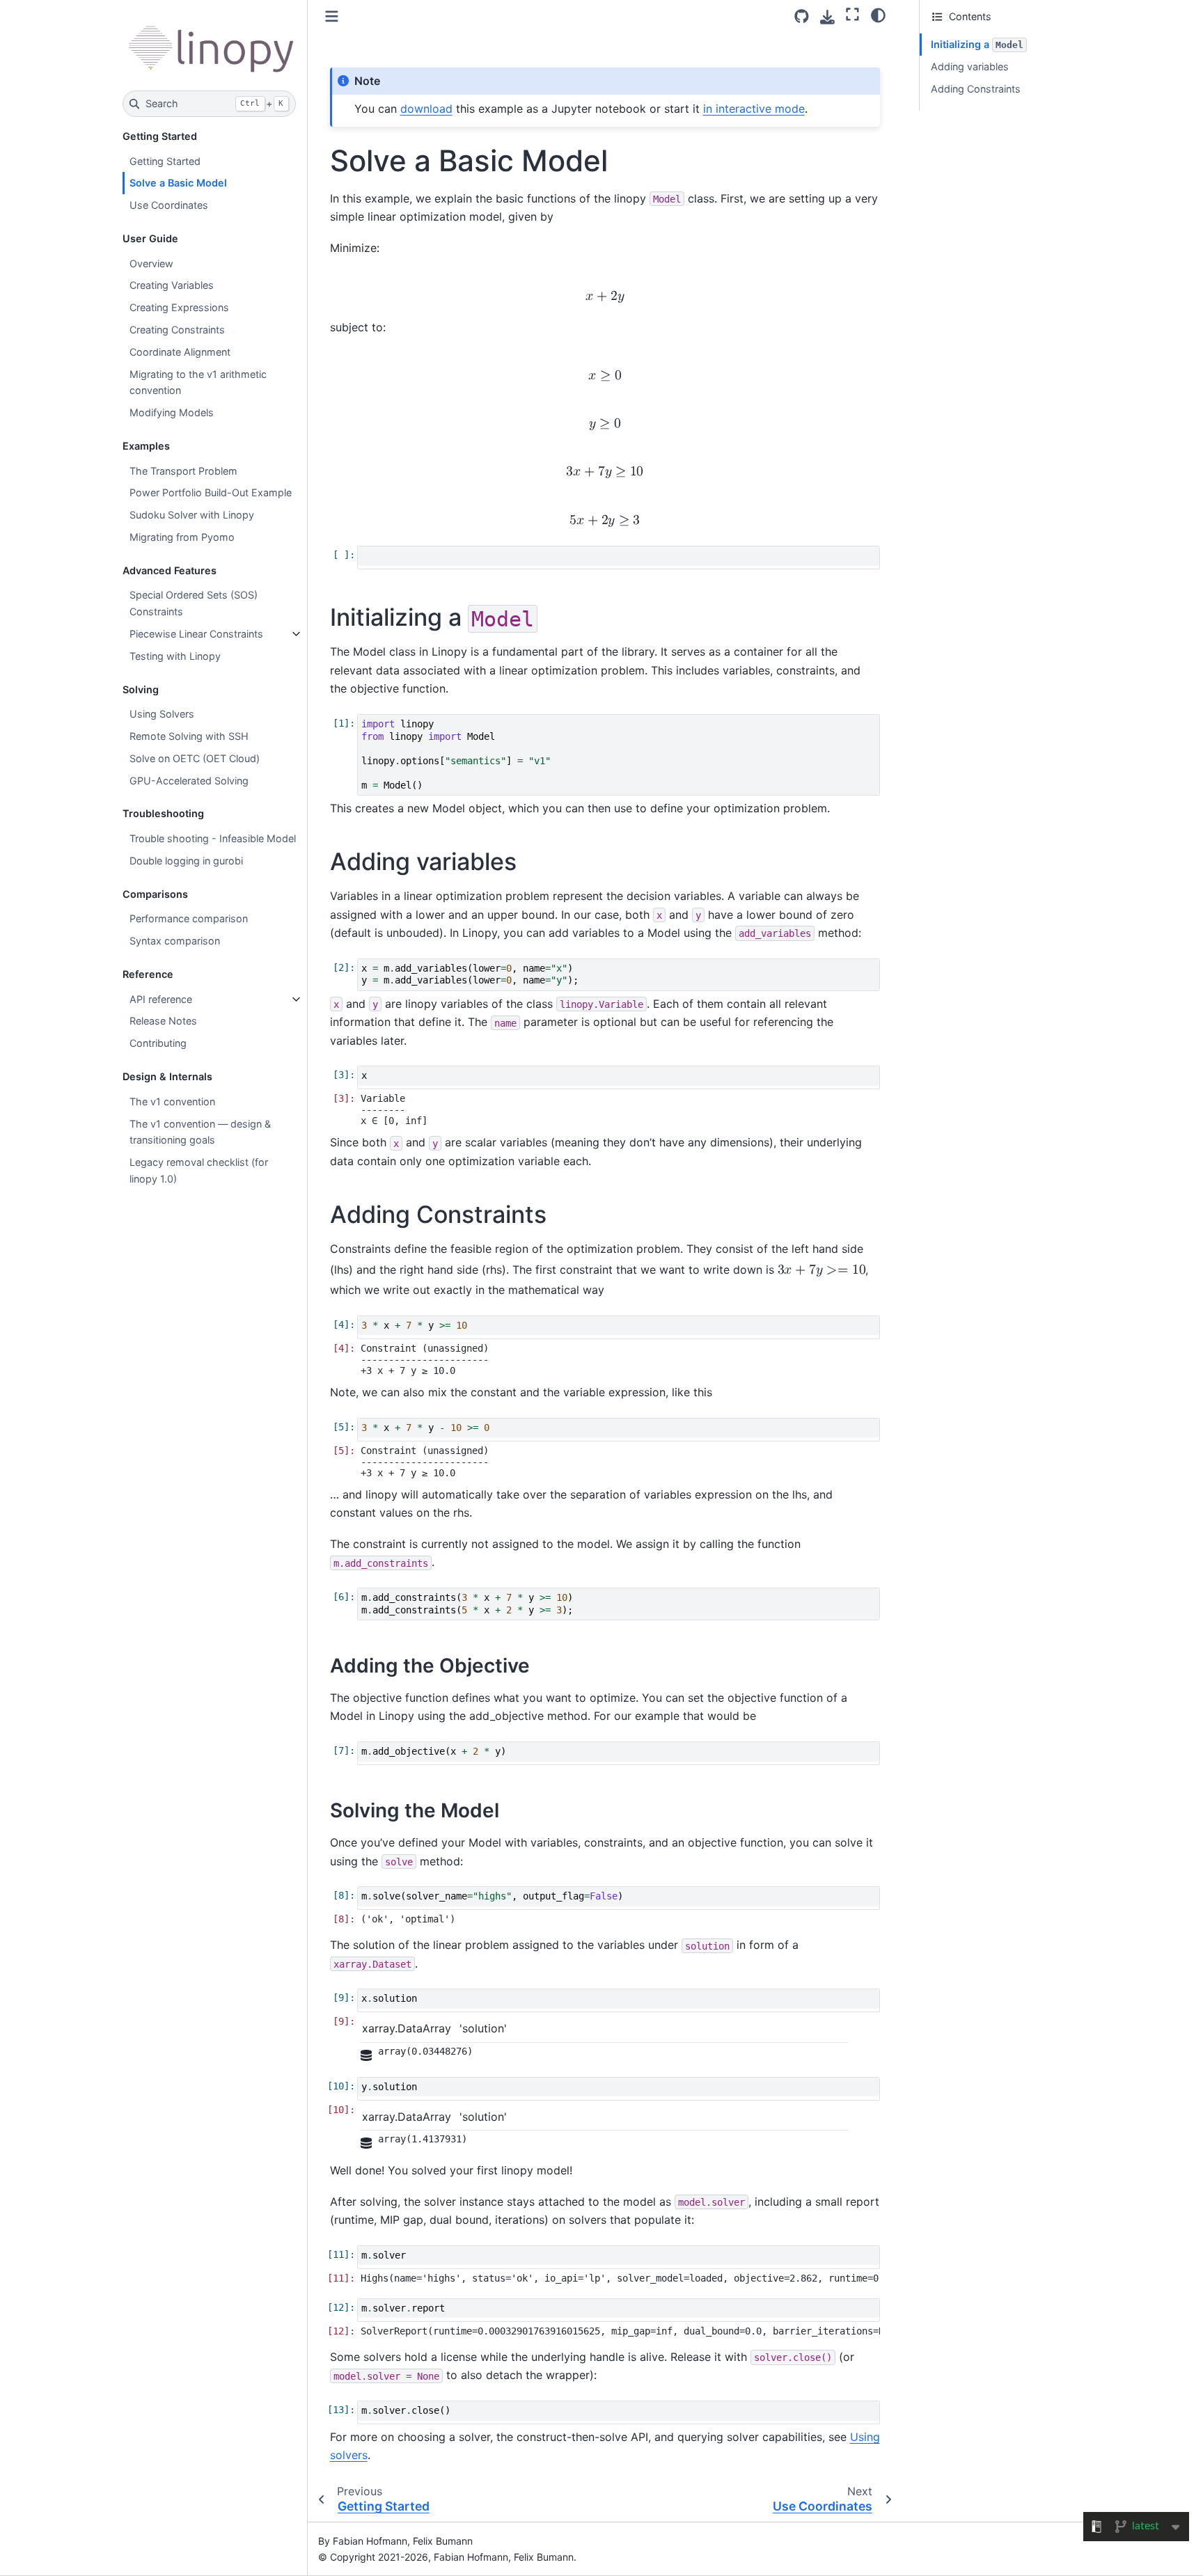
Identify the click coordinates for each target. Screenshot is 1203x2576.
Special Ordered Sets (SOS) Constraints (194, 603)
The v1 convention (172, 1101)
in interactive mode (754, 109)
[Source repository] (802, 16)
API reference (161, 999)
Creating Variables (172, 285)
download (426, 109)
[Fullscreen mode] (852, 15)
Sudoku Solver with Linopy (192, 515)
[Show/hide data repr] (368, 2055)
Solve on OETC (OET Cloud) (195, 758)
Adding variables (970, 66)
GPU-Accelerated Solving (189, 781)
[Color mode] (878, 15)
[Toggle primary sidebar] (332, 16)
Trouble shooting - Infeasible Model (213, 838)
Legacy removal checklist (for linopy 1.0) (199, 1170)
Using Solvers (162, 714)
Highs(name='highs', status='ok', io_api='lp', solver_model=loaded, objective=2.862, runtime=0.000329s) (620, 2278)
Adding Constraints (976, 89)
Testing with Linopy (175, 656)
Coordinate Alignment (180, 352)
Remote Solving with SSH (189, 736)
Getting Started (165, 161)
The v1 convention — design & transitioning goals (200, 1132)
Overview (151, 263)
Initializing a (977, 44)
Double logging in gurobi (186, 861)
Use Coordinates (169, 205)
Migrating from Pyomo (182, 537)
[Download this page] (827, 17)
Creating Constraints (177, 330)
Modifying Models (172, 412)
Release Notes (163, 1021)
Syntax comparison (175, 941)
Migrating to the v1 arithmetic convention (198, 382)
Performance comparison (189, 918)
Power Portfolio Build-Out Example (211, 492)
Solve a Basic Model (178, 183)
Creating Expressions (179, 307)
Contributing (158, 1043)
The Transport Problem (183, 471)
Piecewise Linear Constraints (196, 634)
